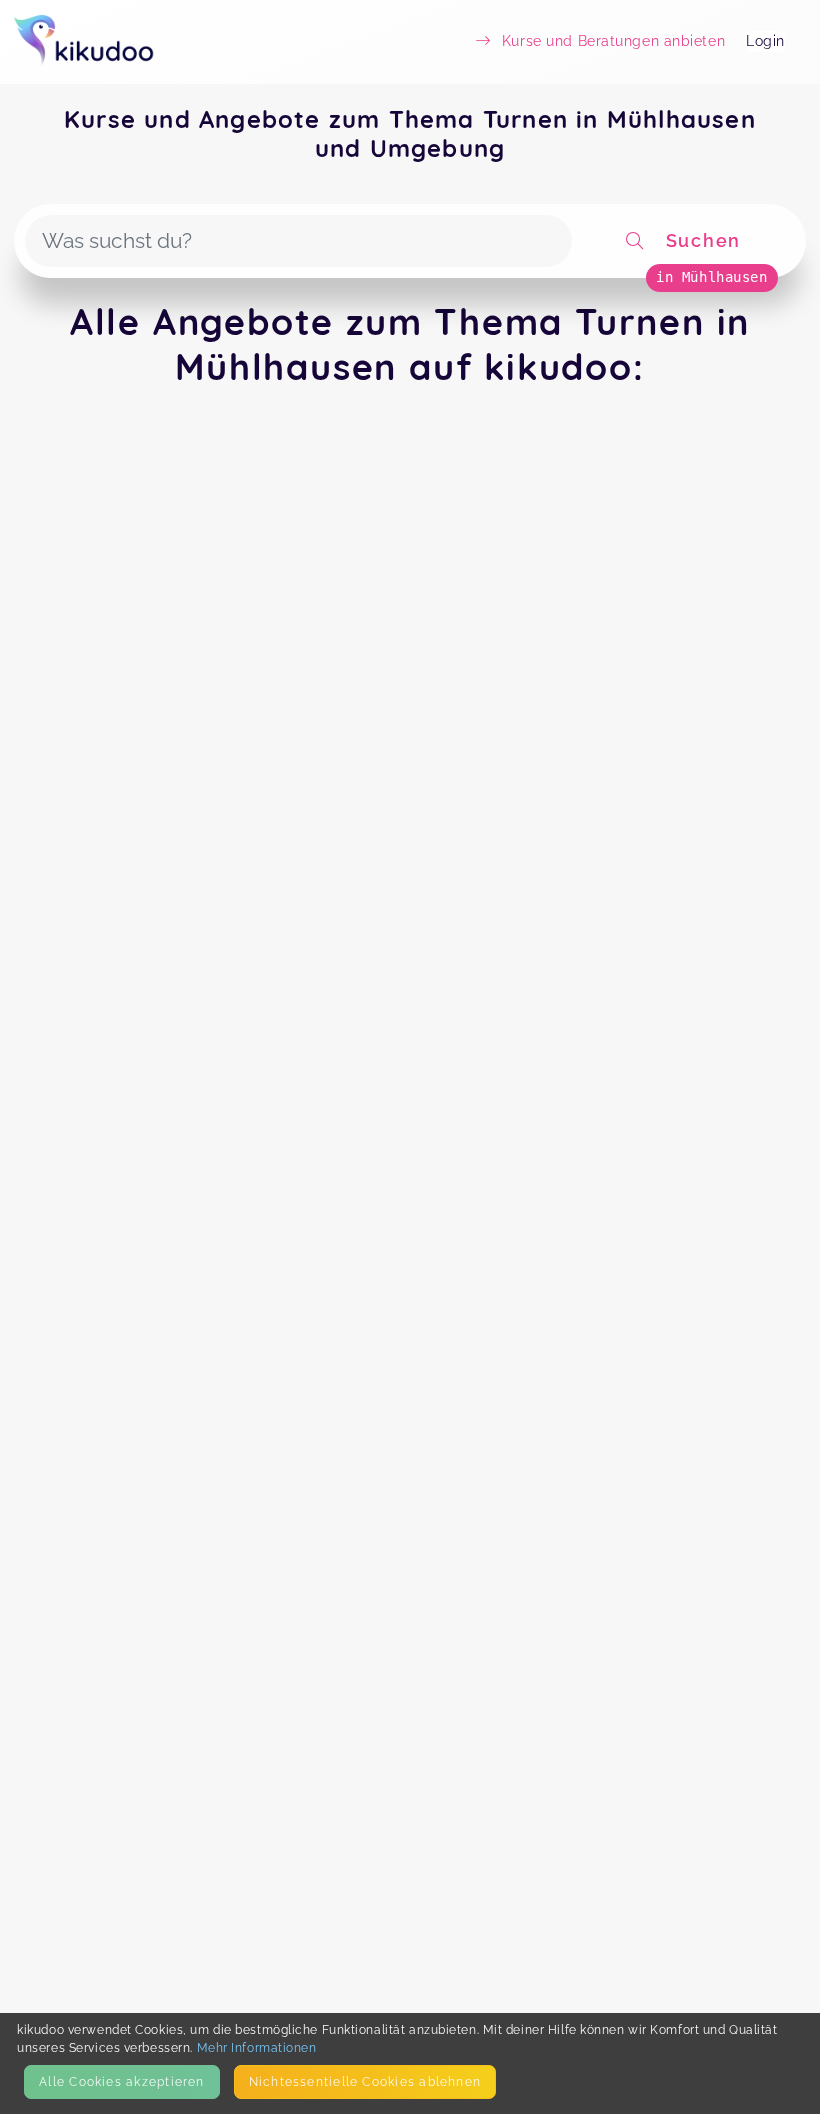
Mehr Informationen (257, 2047)
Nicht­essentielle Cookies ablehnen (365, 2081)
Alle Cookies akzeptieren (121, 2081)
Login (765, 41)
